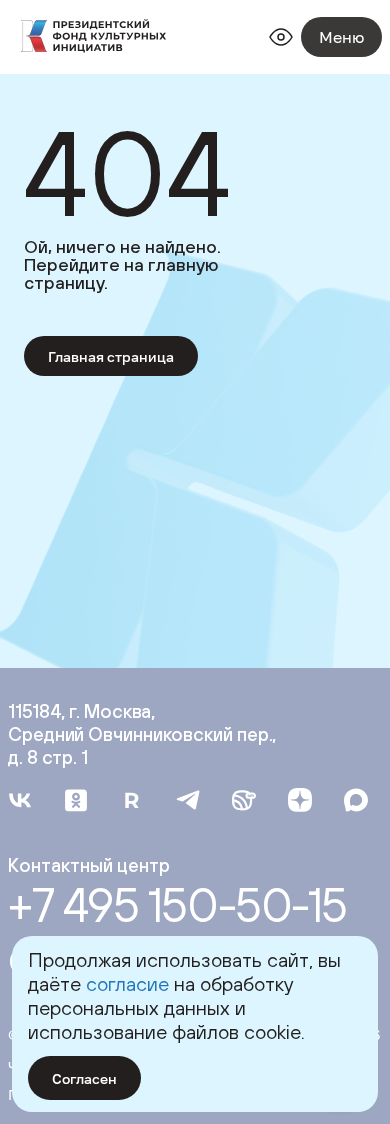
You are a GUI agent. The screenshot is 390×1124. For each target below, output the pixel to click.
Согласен (84, 1078)
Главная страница (111, 356)
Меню (341, 37)
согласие (127, 983)
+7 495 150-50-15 (177, 905)
